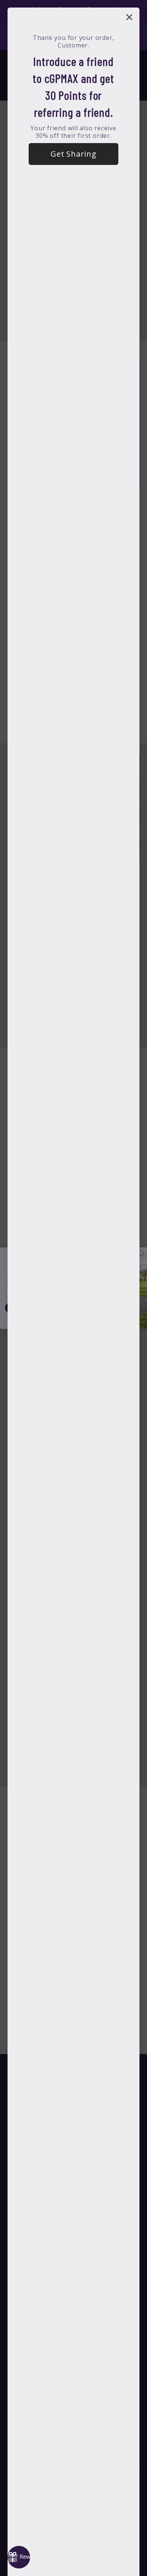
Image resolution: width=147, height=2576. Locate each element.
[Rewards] (19, 2557)
